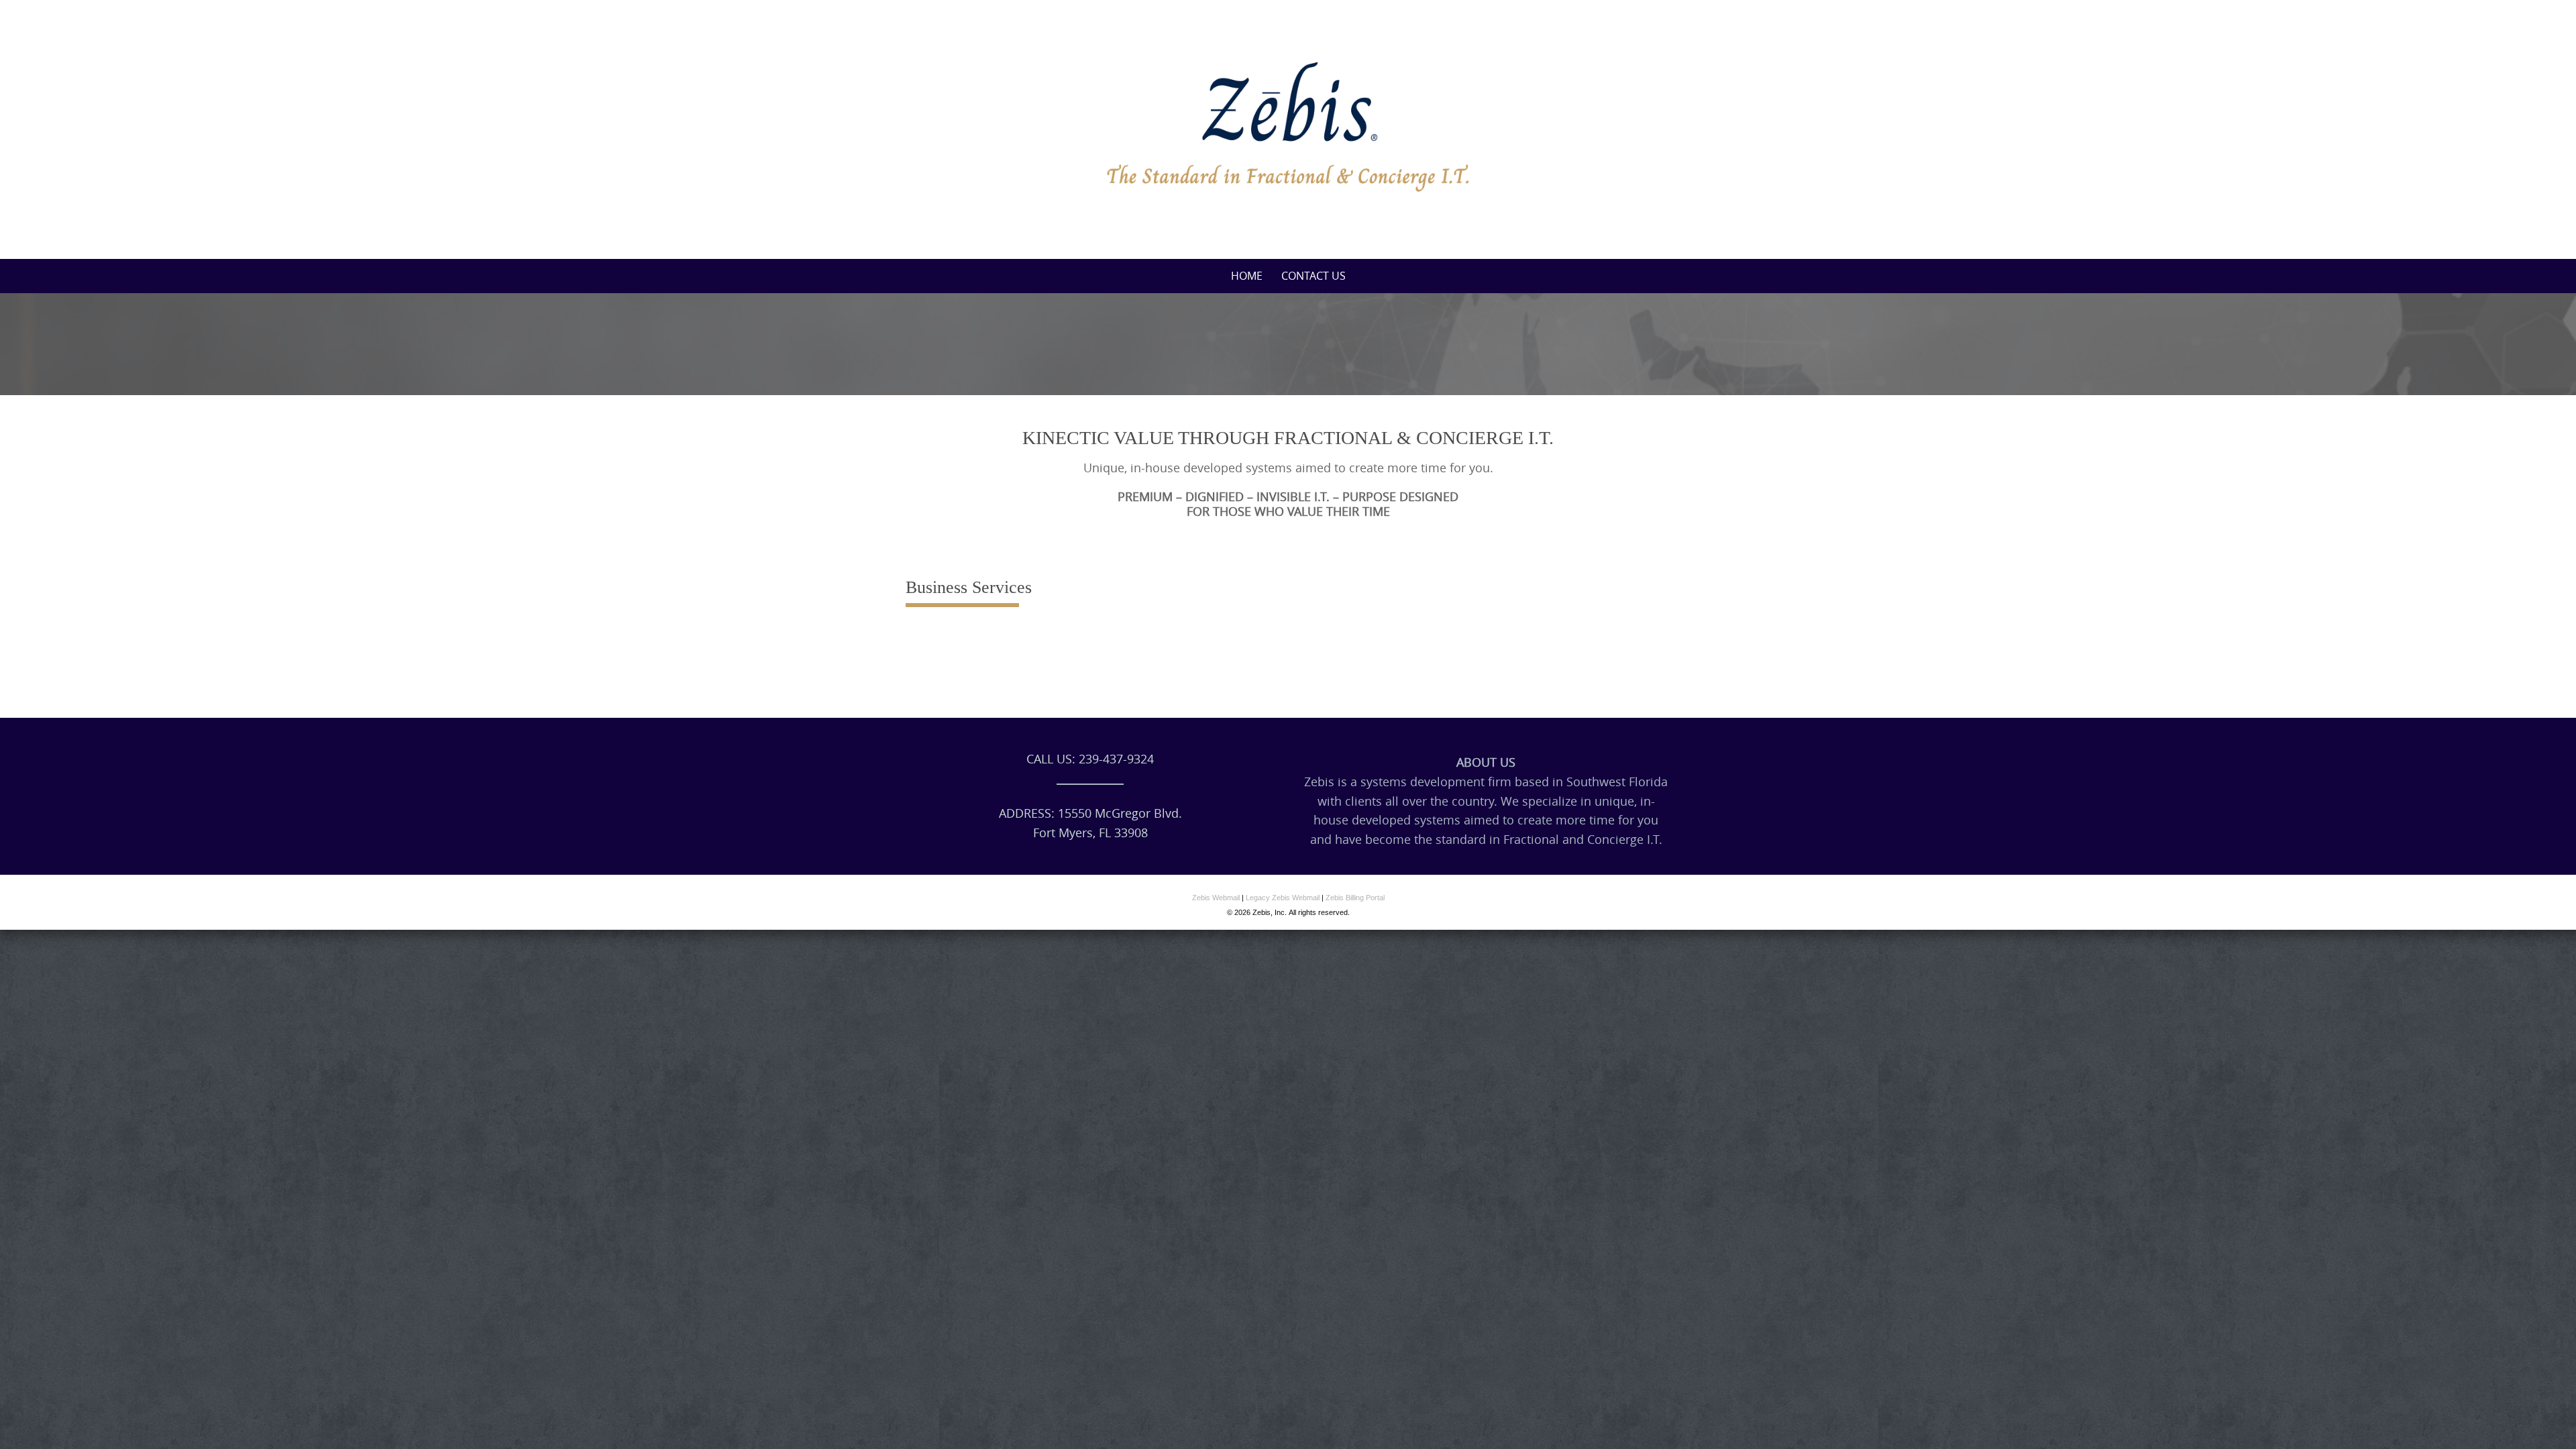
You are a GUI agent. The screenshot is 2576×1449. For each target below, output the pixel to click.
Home (1247, 276)
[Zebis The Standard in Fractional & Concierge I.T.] (1288, 127)
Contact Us (1313, 276)
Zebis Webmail (1216, 898)
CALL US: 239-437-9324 (1090, 759)
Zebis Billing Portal (1355, 898)
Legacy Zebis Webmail (1283, 898)
